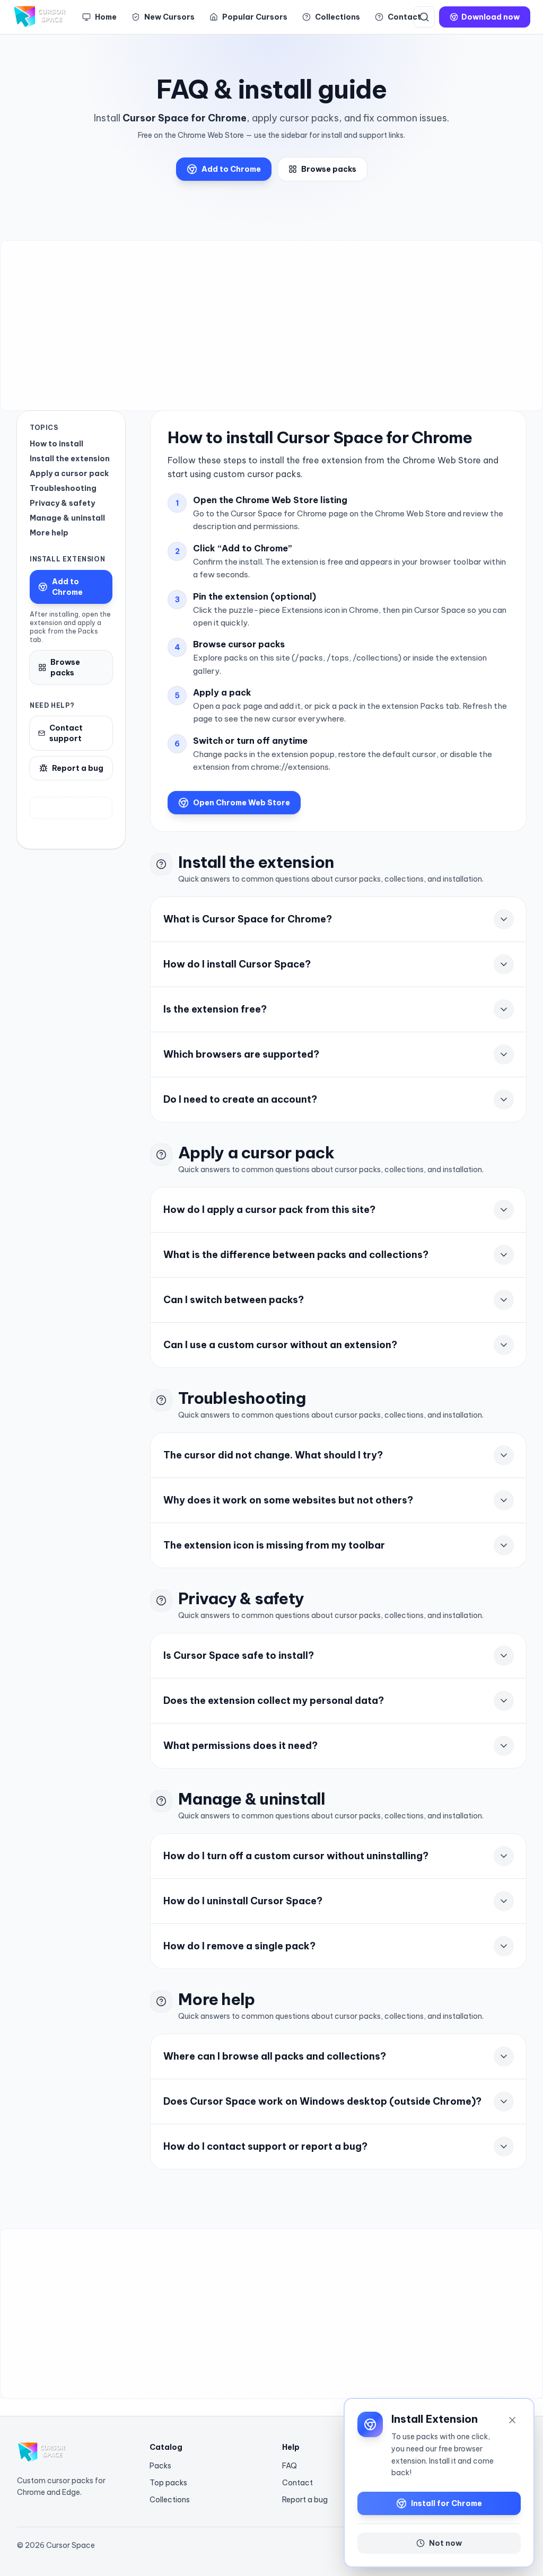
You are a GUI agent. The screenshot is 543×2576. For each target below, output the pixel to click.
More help (49, 533)
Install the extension (70, 459)
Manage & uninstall (67, 518)
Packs (160, 2466)
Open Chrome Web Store (242, 803)
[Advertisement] (271, 326)
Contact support (66, 733)
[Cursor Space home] (41, 17)
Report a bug (78, 768)
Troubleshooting (63, 488)
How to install (56, 444)
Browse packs (329, 169)
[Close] (512, 2420)
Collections (170, 2500)
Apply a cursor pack (69, 473)
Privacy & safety (62, 503)
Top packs (168, 2483)
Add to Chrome (231, 169)
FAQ (290, 2466)
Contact (297, 2483)
